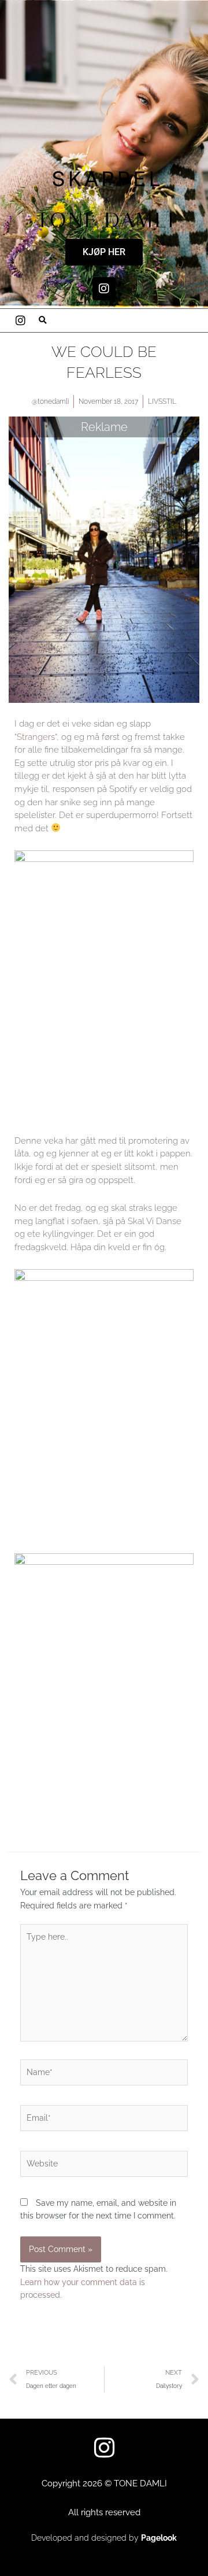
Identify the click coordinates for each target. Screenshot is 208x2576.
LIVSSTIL (162, 401)
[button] (43, 320)
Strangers (36, 737)
